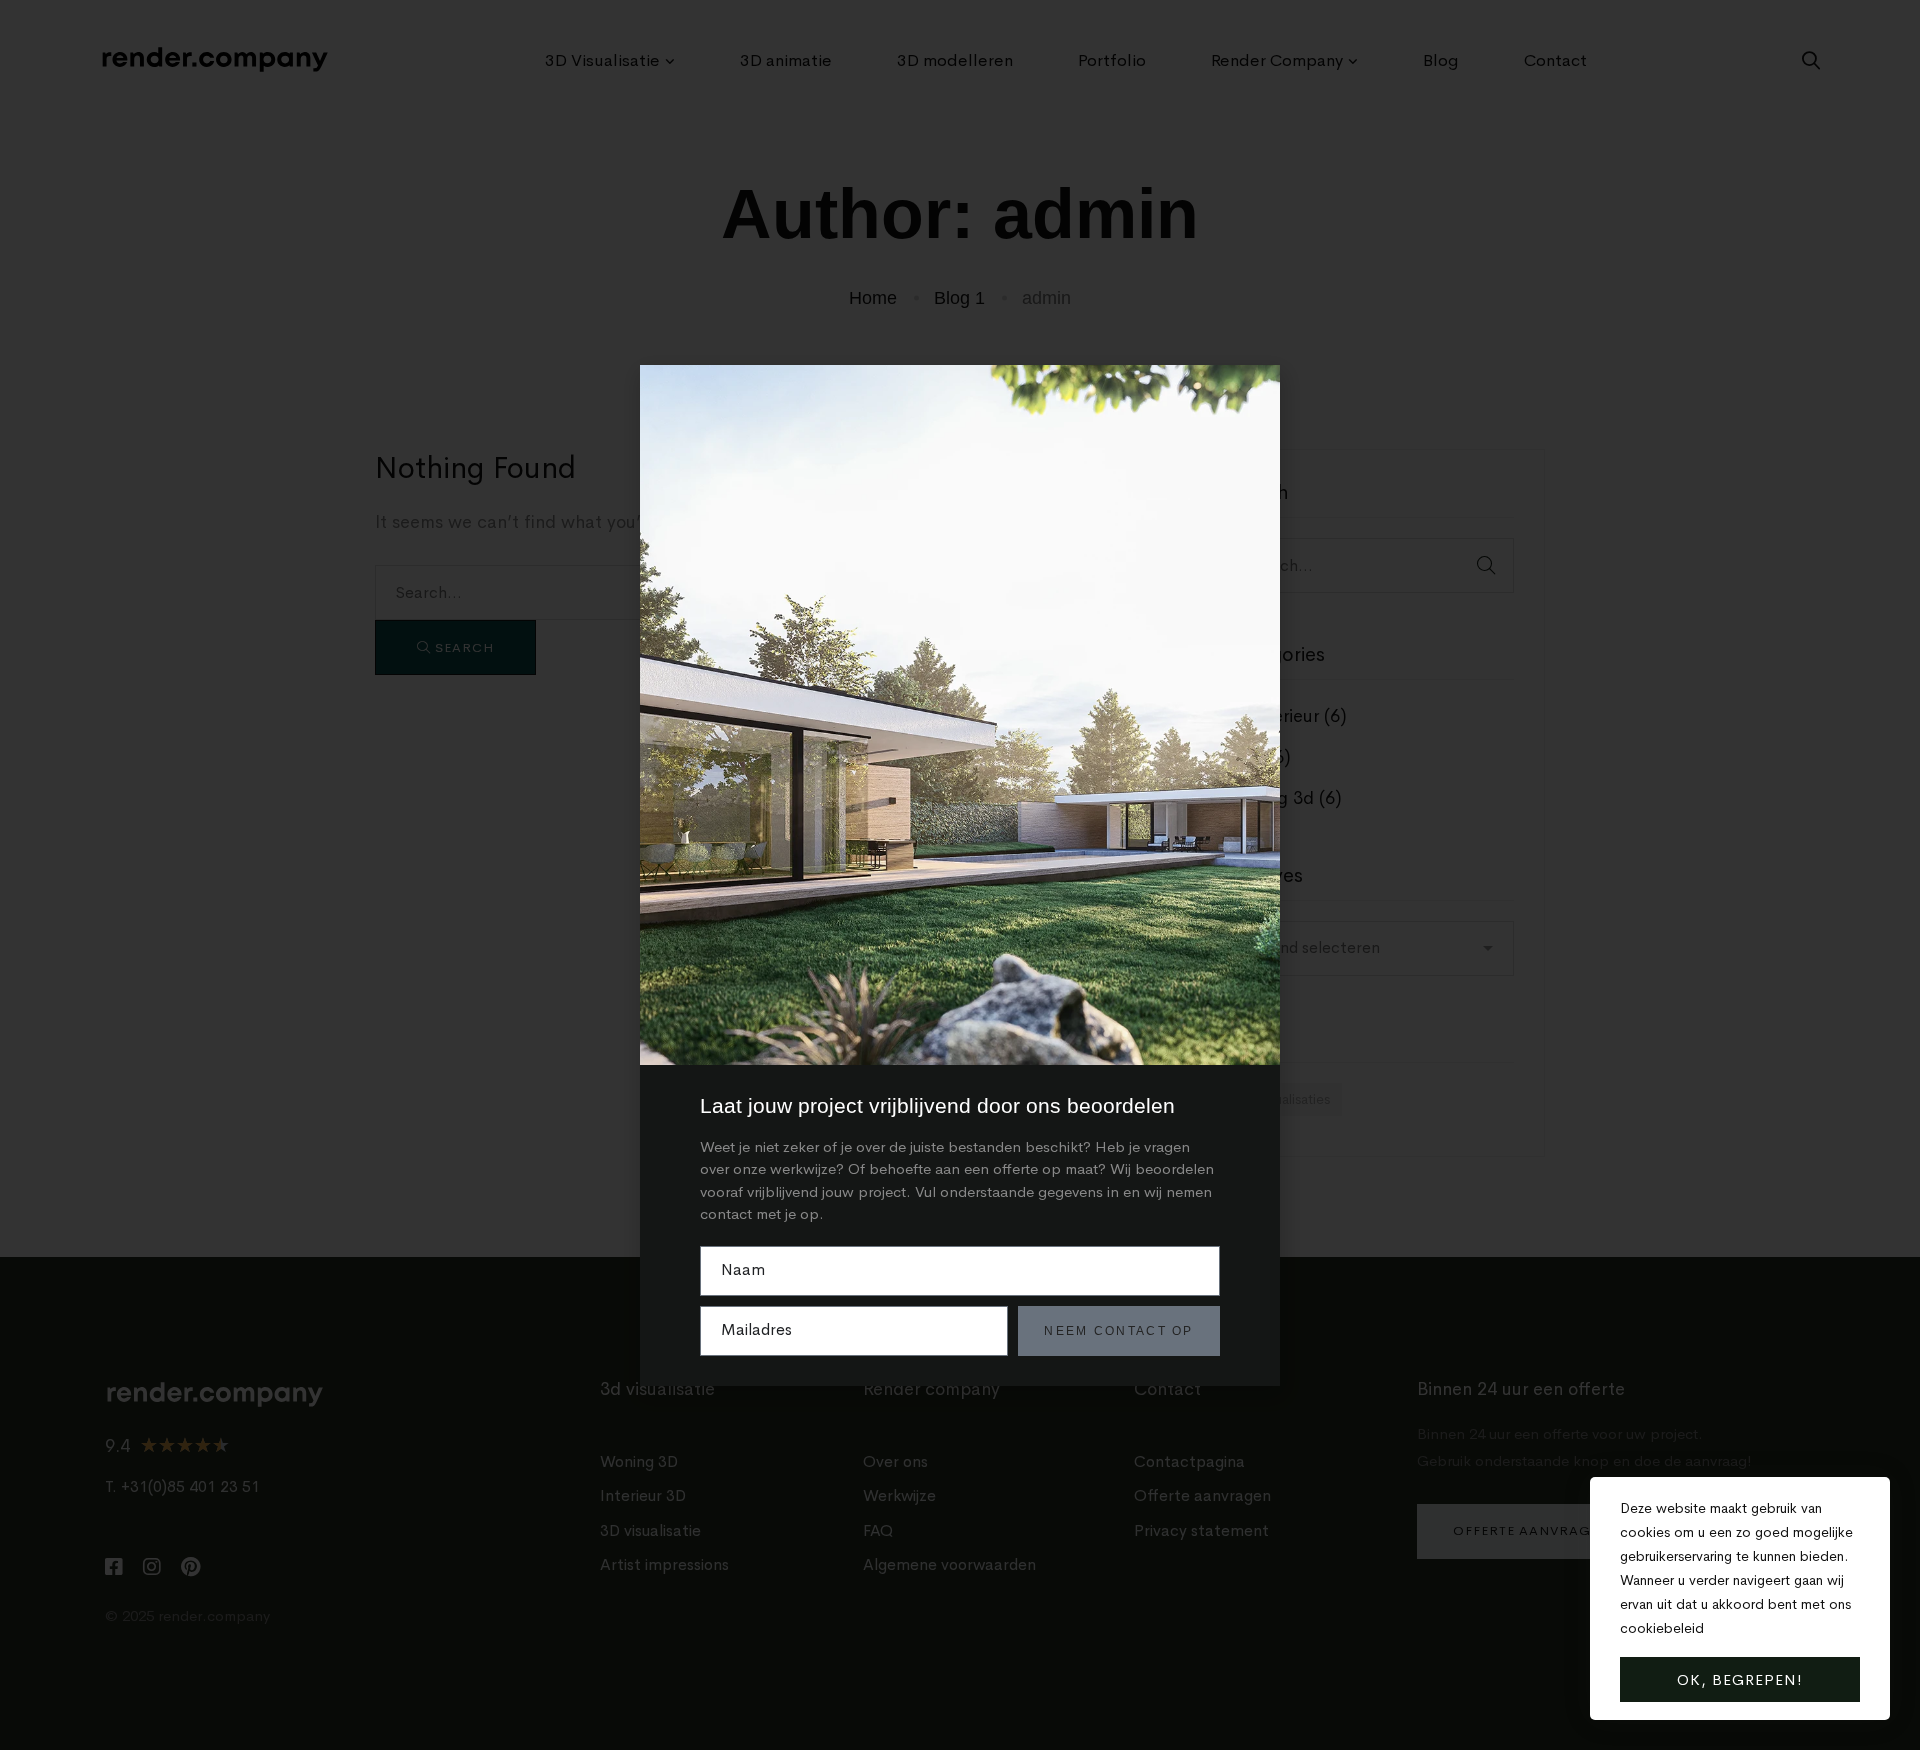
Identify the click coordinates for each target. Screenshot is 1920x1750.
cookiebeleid (1662, 1628)
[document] (960, 875)
